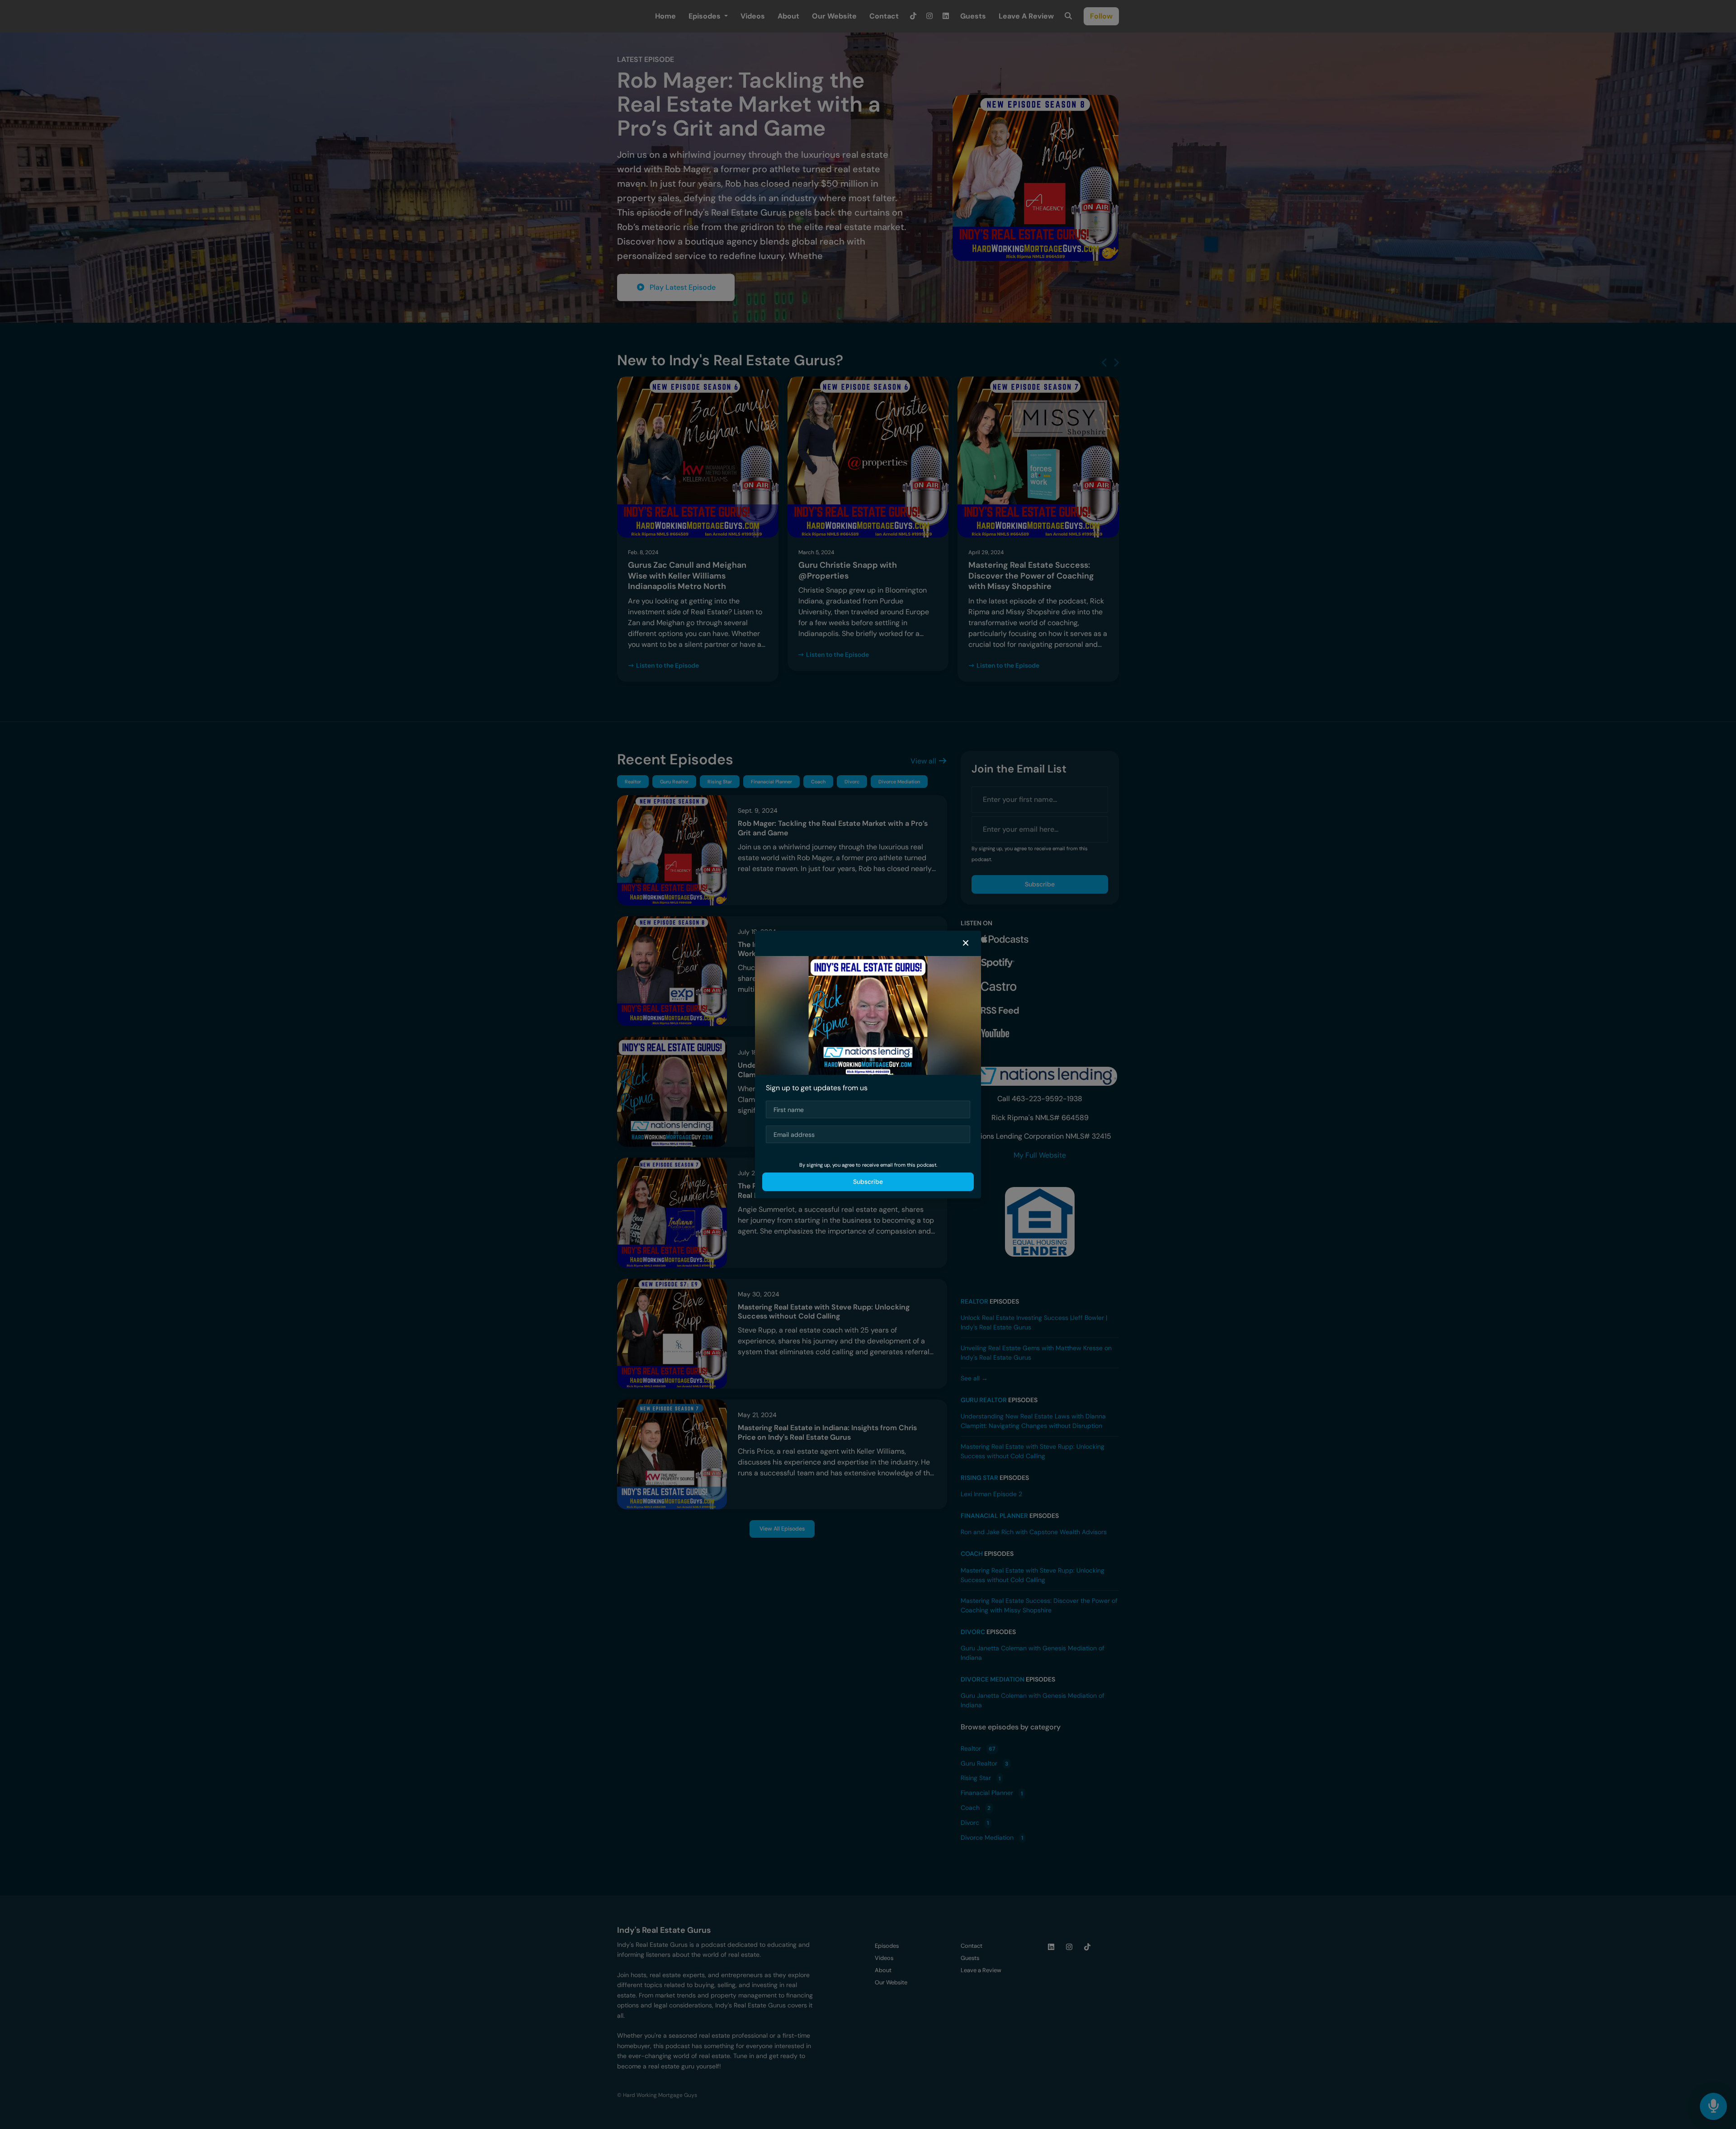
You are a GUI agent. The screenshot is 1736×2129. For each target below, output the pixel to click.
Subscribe (868, 1182)
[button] (966, 943)
